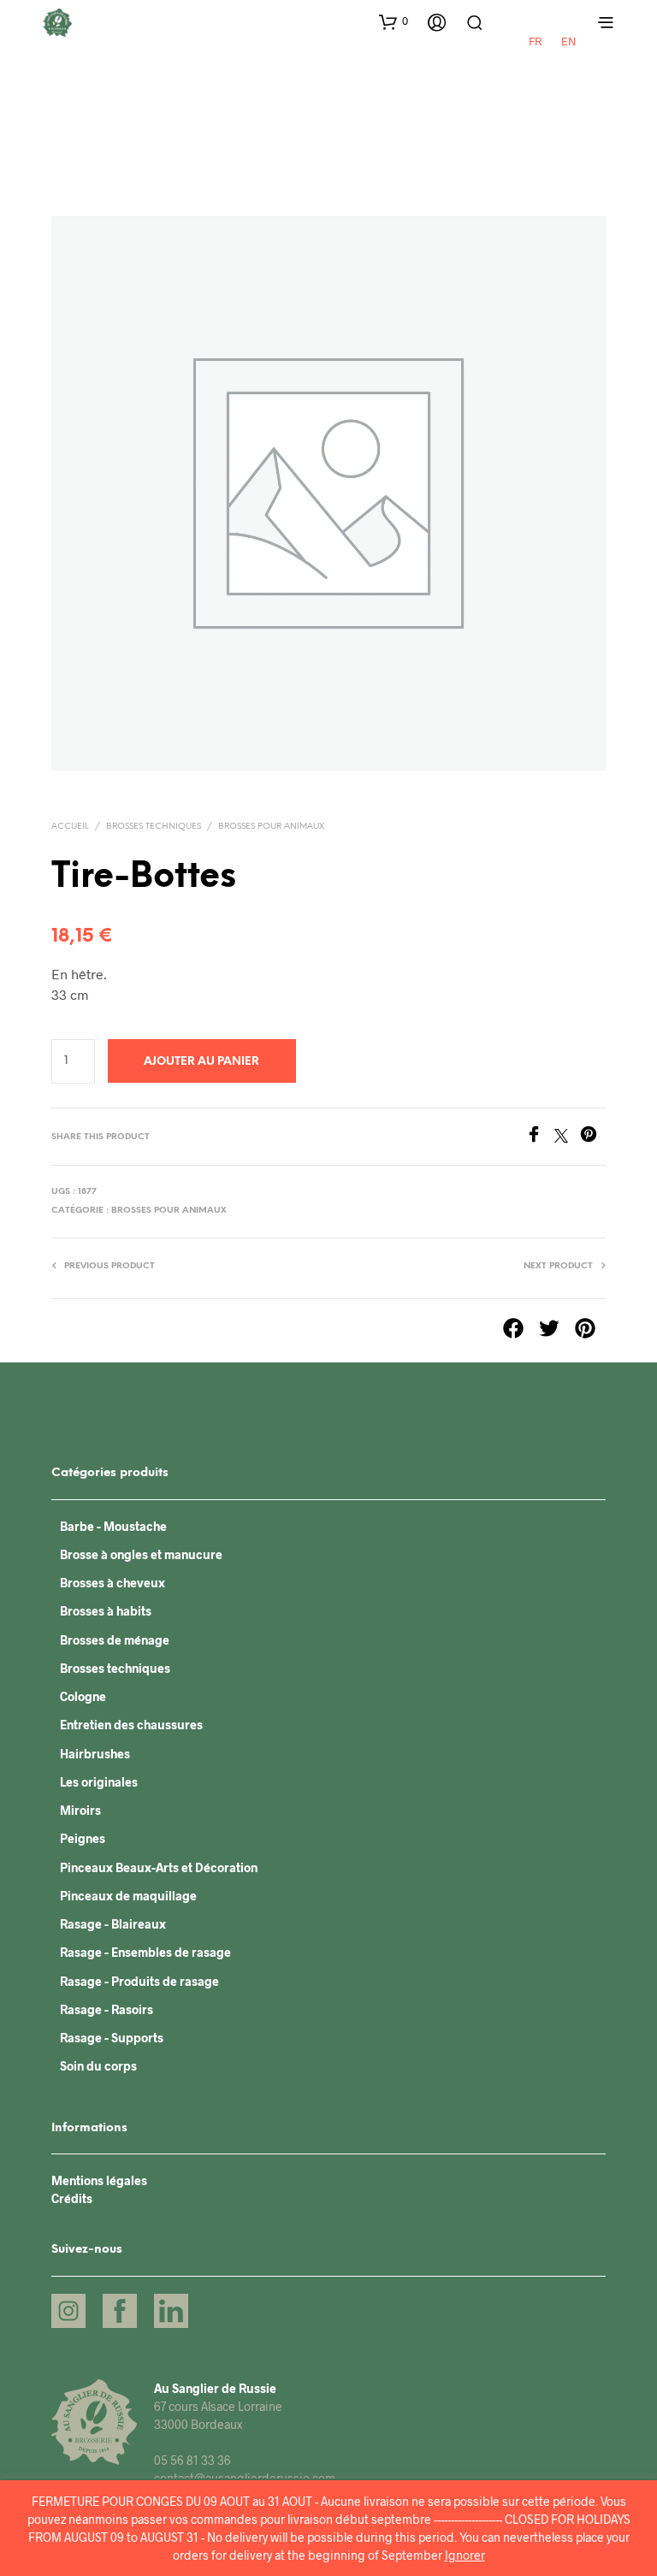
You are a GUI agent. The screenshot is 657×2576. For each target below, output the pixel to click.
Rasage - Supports (112, 2038)
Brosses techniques (154, 827)
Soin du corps (98, 2066)
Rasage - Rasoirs (107, 2009)
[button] (394, 21)
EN (569, 41)
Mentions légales (99, 2180)
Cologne (83, 1696)
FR (535, 41)
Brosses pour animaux (271, 827)
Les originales (99, 1782)
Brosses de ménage (115, 1640)
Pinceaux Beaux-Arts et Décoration (159, 1867)
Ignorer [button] (465, 2555)
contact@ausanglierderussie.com (245, 2478)
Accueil (70, 827)
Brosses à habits (106, 1611)
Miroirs (80, 1810)
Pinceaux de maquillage (128, 1896)
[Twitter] (567, 1137)
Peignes (83, 1838)
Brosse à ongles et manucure (141, 1554)
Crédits (72, 2198)
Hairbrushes (95, 1754)
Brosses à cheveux (112, 1583)
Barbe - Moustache (113, 1526)
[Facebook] (540, 1137)
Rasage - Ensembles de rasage (145, 1952)
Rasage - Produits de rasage (139, 1981)
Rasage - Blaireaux (113, 1924)
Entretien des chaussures (131, 1725)
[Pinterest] (593, 1137)
